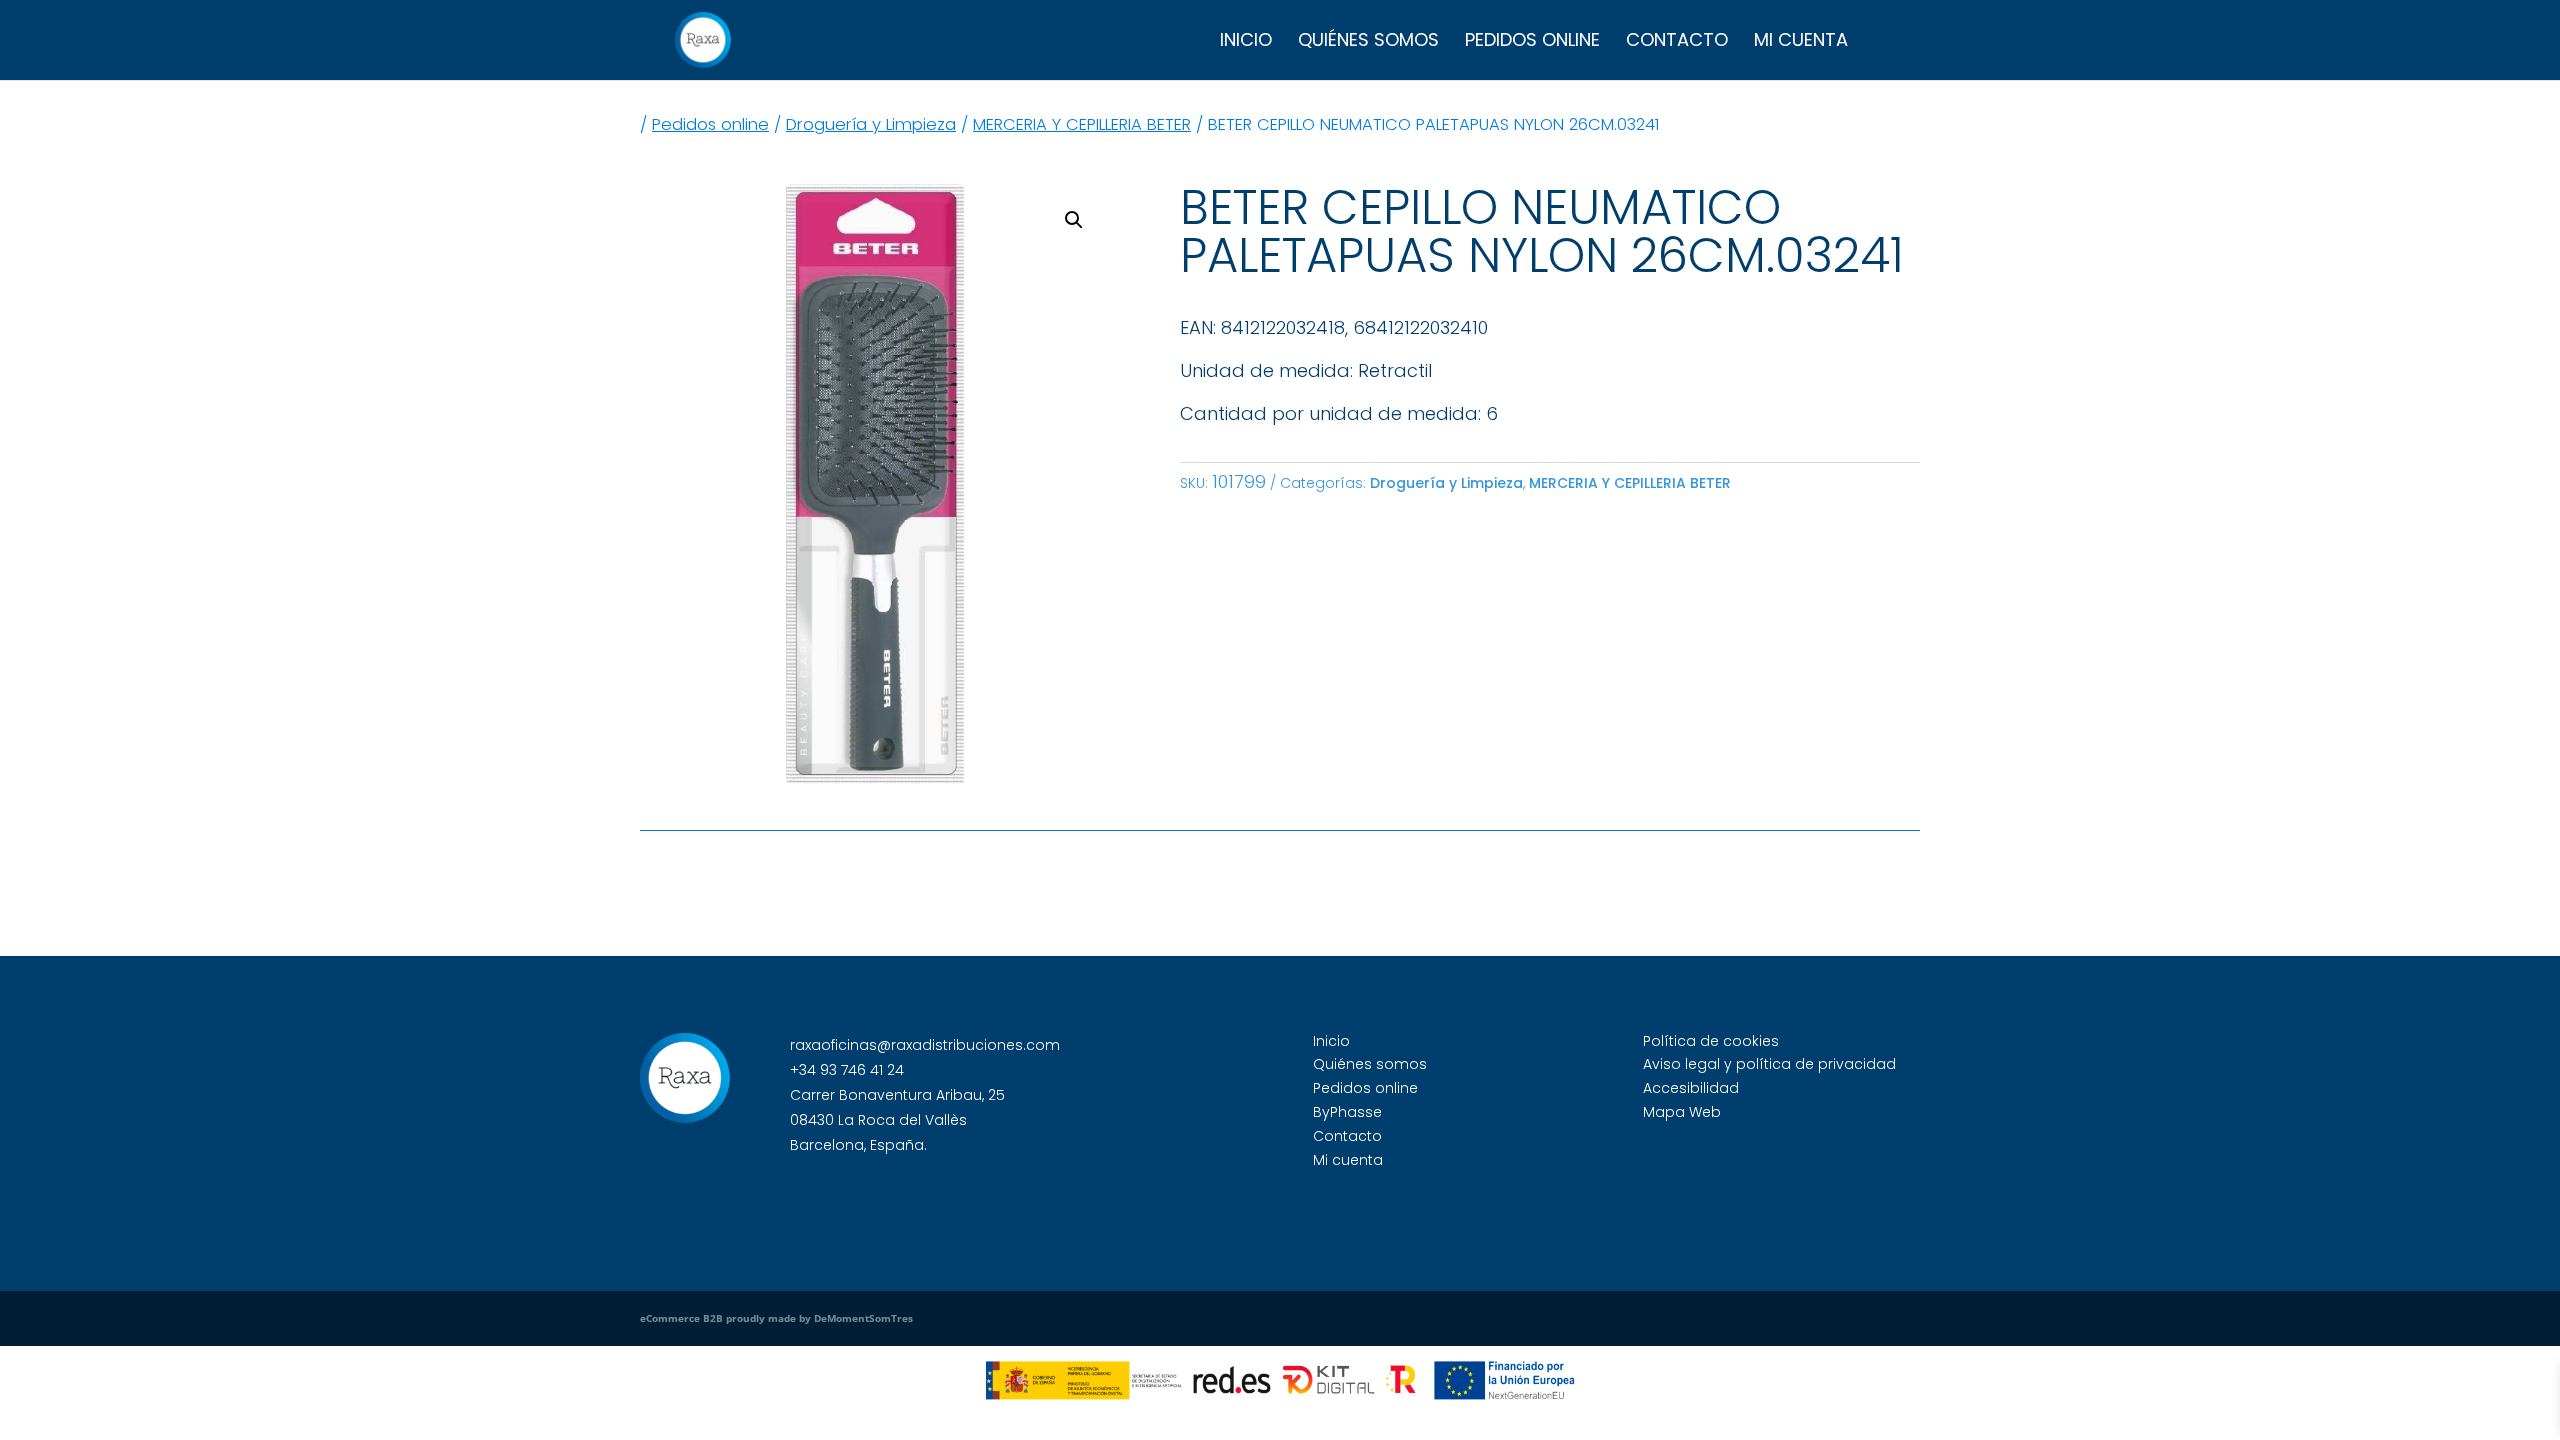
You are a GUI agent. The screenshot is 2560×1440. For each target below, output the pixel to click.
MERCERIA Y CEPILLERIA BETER (1082, 124)
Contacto (1677, 42)
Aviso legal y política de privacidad (1769, 1064)
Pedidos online (1532, 42)
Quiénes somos (1368, 42)
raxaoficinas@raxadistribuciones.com (925, 1045)
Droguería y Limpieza (871, 124)
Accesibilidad (1691, 1088)
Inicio (1246, 42)
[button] (1074, 220)
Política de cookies (1711, 1041)
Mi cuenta (1801, 42)
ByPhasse (1347, 1112)
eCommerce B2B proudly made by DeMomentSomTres (776, 1318)
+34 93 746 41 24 (847, 1070)
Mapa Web (1682, 1112)
